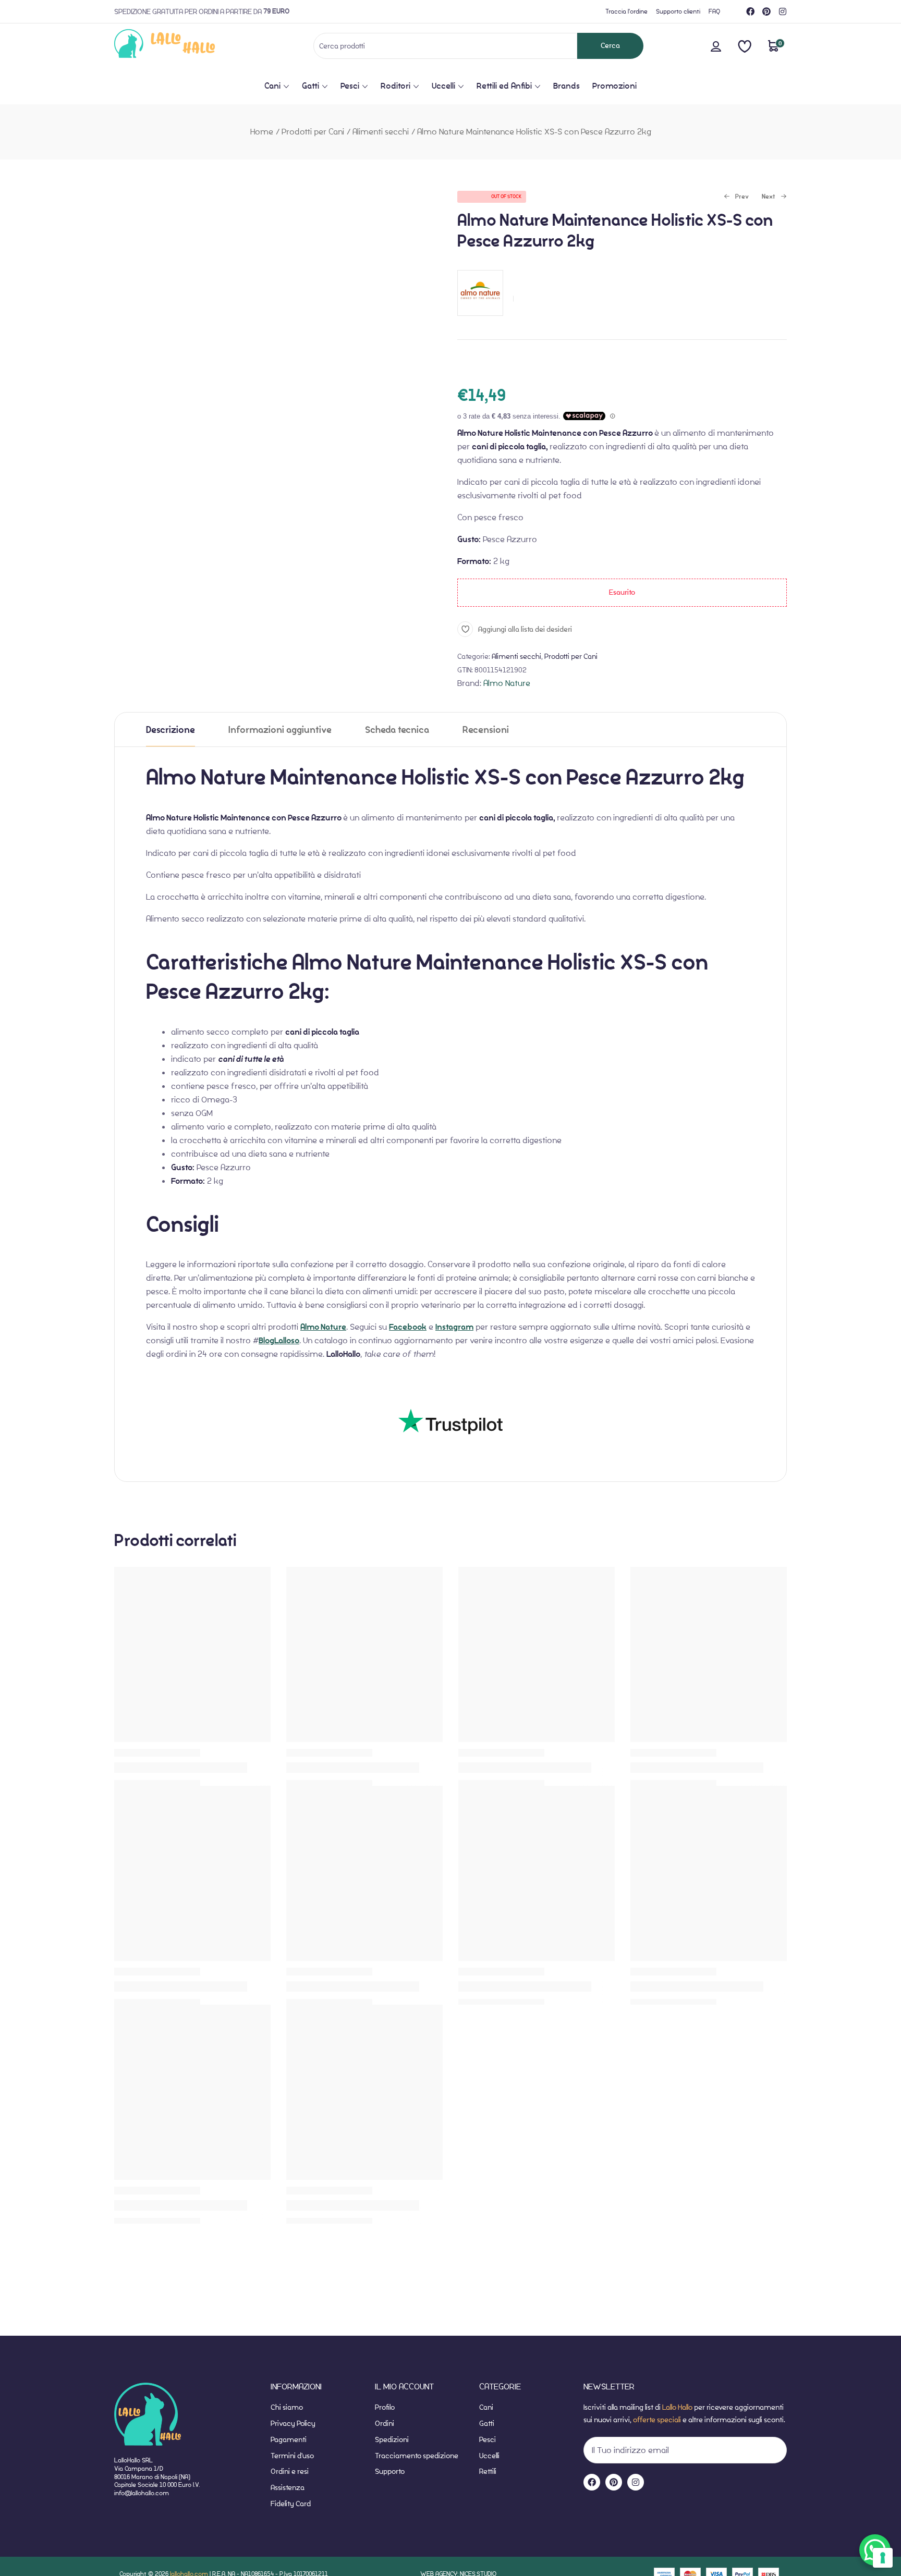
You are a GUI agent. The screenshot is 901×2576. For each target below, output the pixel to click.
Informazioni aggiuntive (280, 730)
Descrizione (171, 730)
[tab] (171, 729)
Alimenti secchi (381, 132)
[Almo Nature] (480, 321)
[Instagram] (783, 11)
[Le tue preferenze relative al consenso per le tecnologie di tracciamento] (883, 2558)
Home (262, 132)
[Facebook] (750, 11)
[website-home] (182, 46)
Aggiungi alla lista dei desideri (525, 629)
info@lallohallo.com (142, 2493)
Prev (736, 197)
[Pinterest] (766, 11)
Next (769, 197)
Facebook (408, 1327)
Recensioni (486, 730)
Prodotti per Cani (313, 132)
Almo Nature (507, 683)
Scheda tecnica (397, 730)
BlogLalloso (279, 1341)
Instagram (454, 1327)
